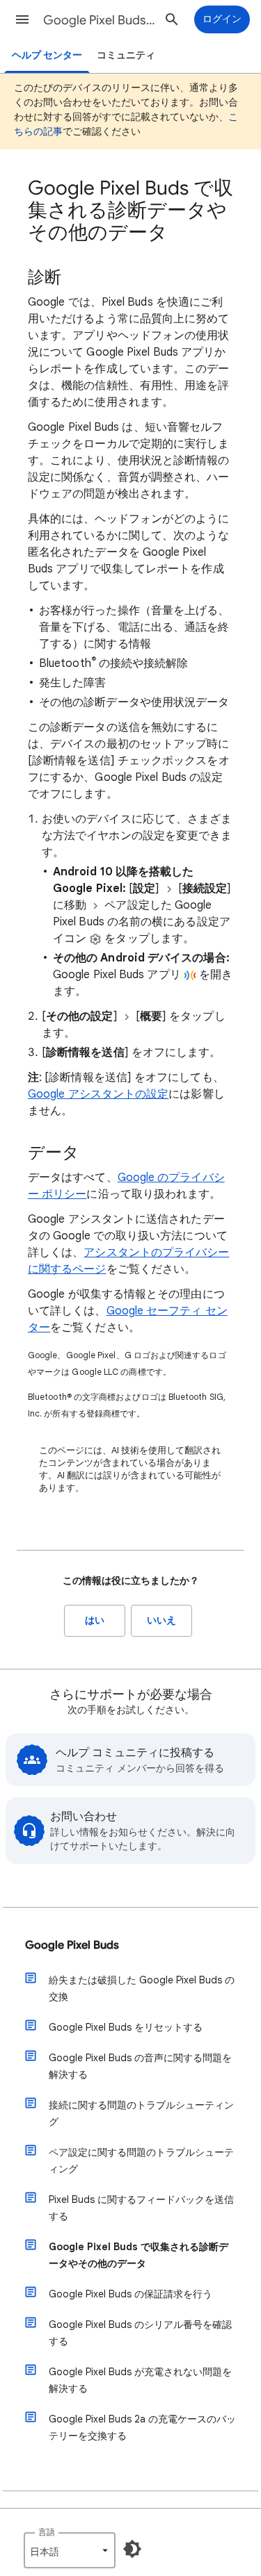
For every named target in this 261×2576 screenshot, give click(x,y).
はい (95, 1620)
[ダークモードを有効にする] (132, 2549)
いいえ (161, 1620)
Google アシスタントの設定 (98, 1094)
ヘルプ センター (47, 55)
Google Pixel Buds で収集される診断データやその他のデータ (139, 2255)
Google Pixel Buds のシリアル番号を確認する (140, 2333)
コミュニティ (126, 55)
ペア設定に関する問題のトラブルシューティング (141, 2161)
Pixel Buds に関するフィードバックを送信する (141, 2208)
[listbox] (70, 2550)
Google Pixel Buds (72, 1945)
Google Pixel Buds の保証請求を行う (130, 2294)
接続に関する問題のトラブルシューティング (141, 2113)
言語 (47, 2532)
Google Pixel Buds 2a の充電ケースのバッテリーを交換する (142, 2427)
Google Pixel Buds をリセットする (126, 2027)
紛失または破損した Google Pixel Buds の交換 (142, 1988)
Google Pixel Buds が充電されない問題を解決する (140, 2380)
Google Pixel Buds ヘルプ (100, 20)
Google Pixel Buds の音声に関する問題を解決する (140, 2066)
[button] (22, 19)
